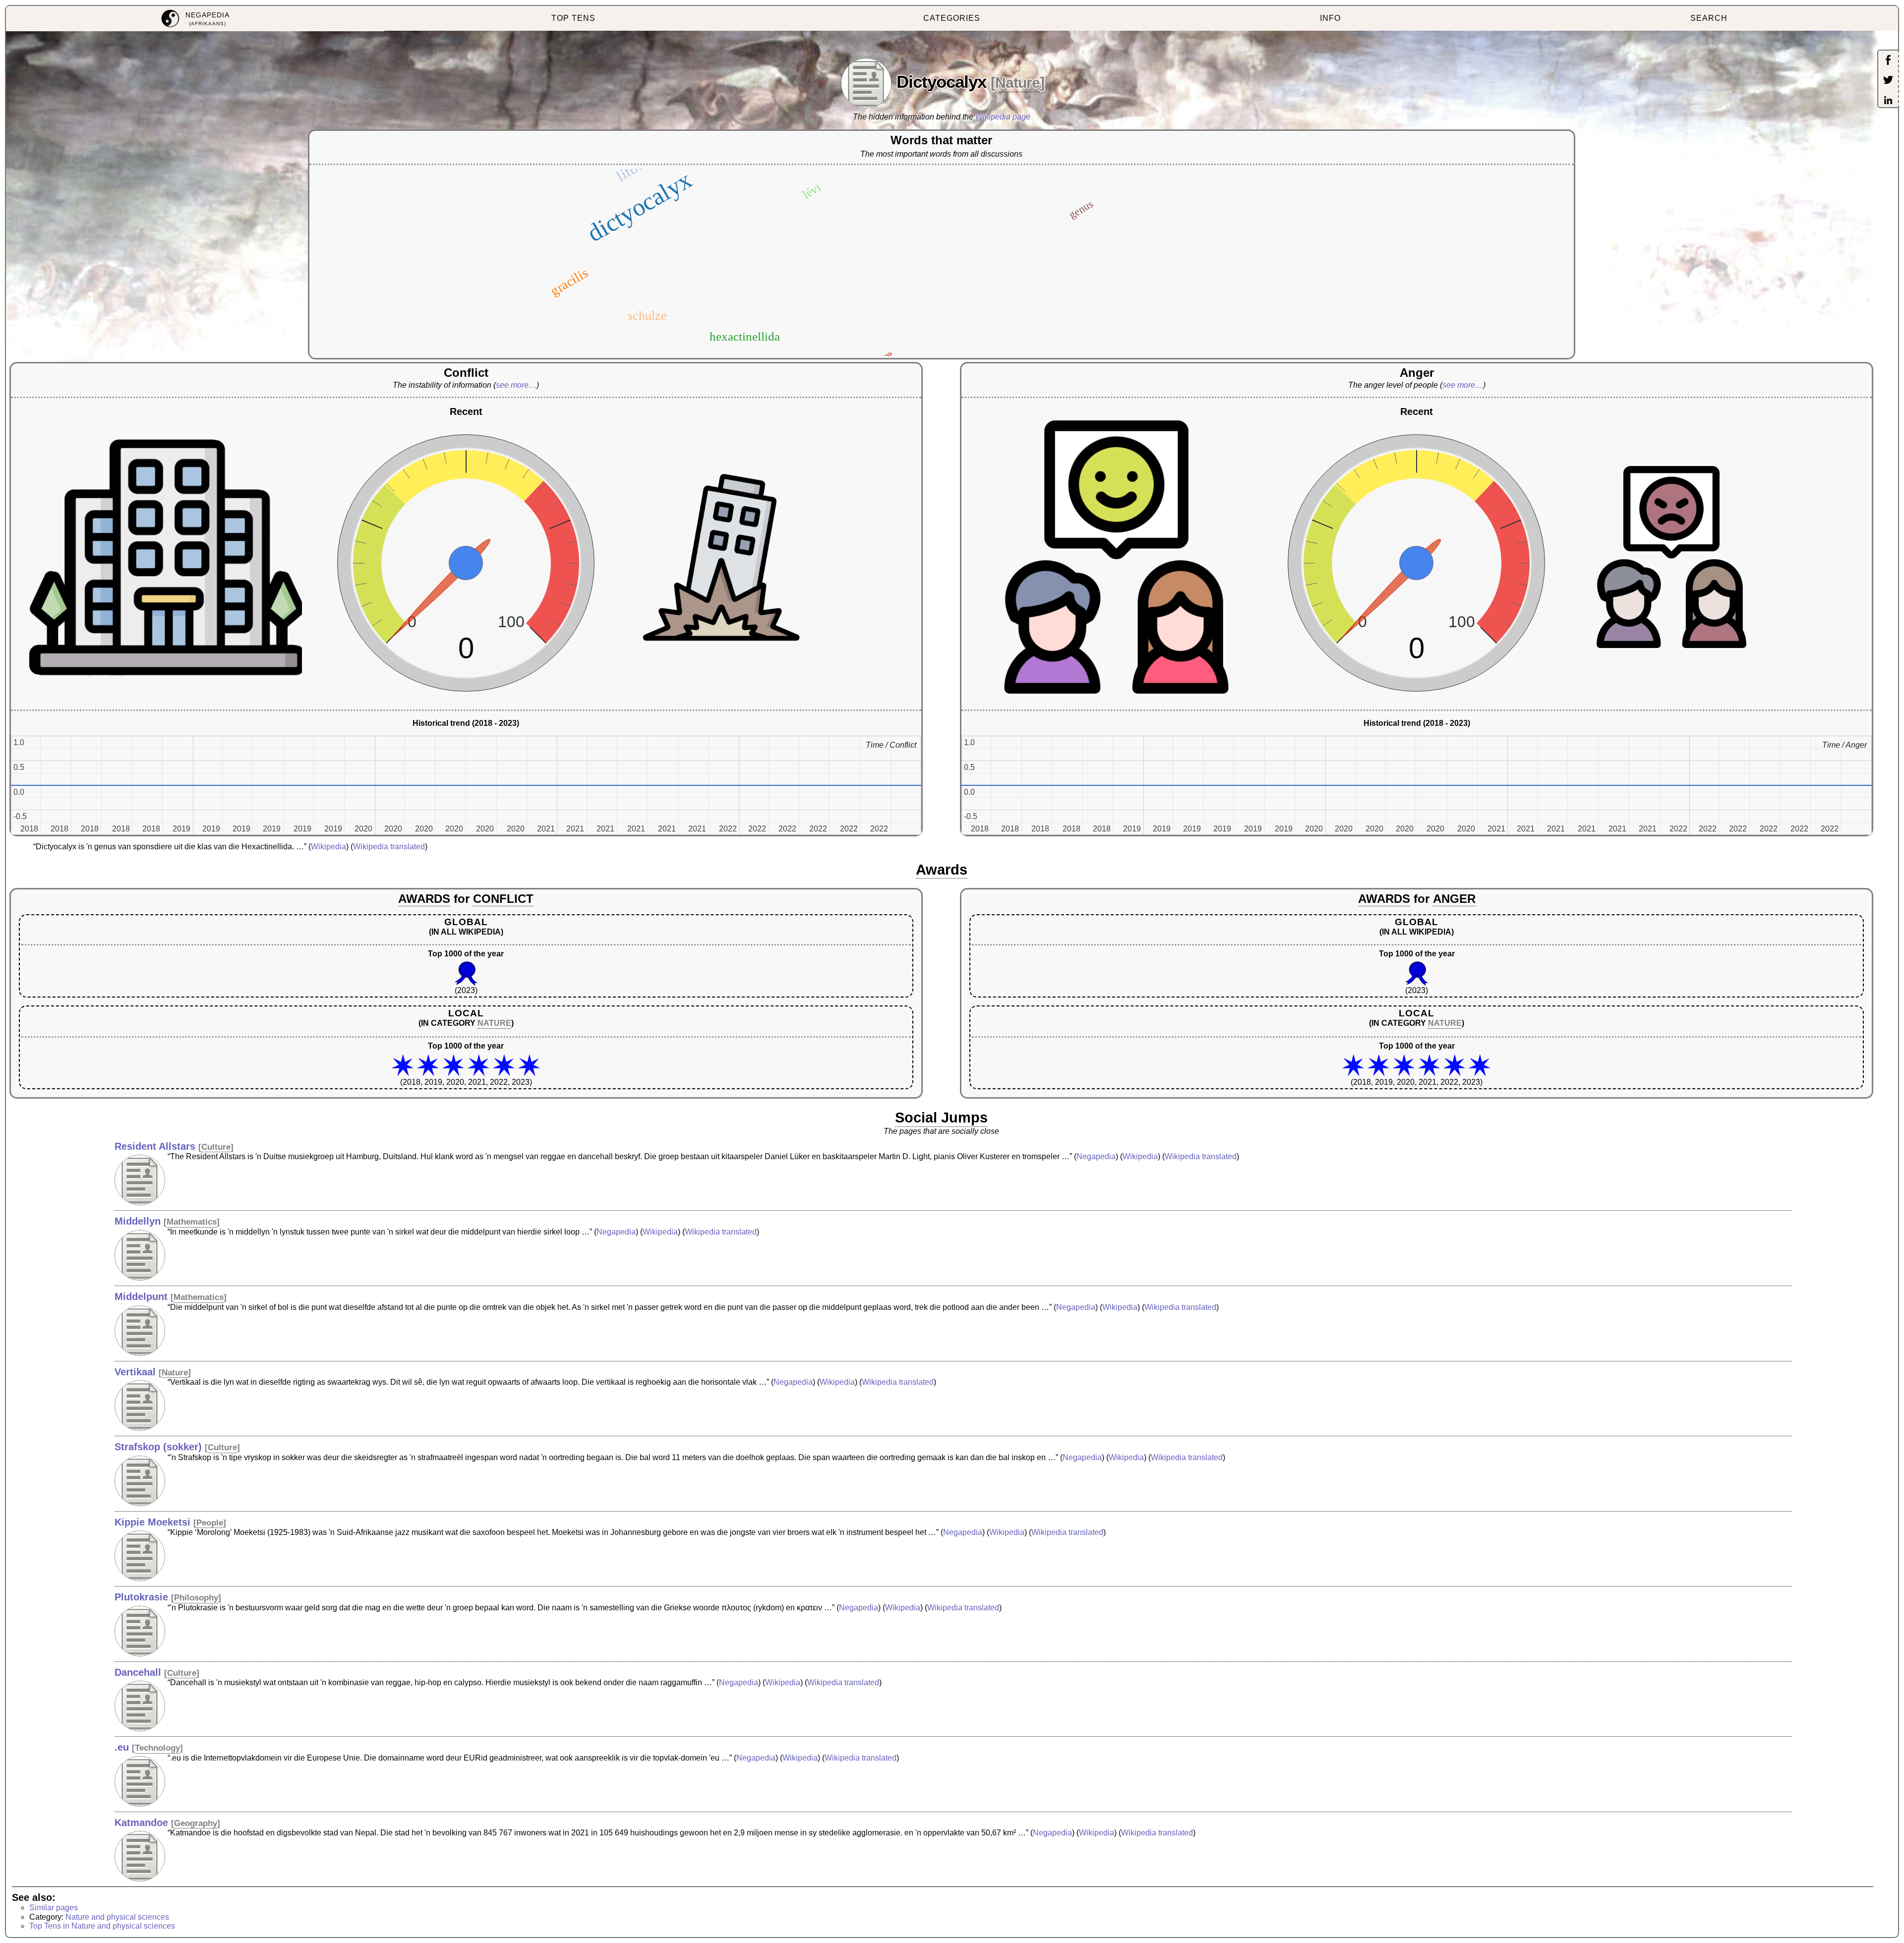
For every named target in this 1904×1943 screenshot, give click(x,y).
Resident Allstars (155, 1146)
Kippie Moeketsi (152, 1522)
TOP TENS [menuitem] (573, 18)
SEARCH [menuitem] (1709, 18)
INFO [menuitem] (1330, 18)
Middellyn (138, 1221)
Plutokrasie (141, 1597)
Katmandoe (141, 1823)
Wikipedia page (1003, 117)
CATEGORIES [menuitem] (952, 18)
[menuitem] (195, 19)
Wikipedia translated (389, 847)
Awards (942, 870)
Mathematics (192, 1222)
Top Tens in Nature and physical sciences (102, 1926)
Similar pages (54, 1908)
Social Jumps (941, 1118)
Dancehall (138, 1672)
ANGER (1454, 899)
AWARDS (424, 899)
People (210, 1523)
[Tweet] (1888, 81)
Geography (196, 1823)
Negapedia (1096, 1156)
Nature (1017, 83)
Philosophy (196, 1598)
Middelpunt (141, 1296)
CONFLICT (503, 899)
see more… (516, 385)
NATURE (494, 1023)
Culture (216, 1147)
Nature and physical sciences (117, 1917)
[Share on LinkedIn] (1888, 101)
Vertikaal (135, 1372)
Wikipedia (328, 847)
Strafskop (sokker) (158, 1447)
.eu (122, 1747)
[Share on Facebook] (1888, 61)
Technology (157, 1748)
